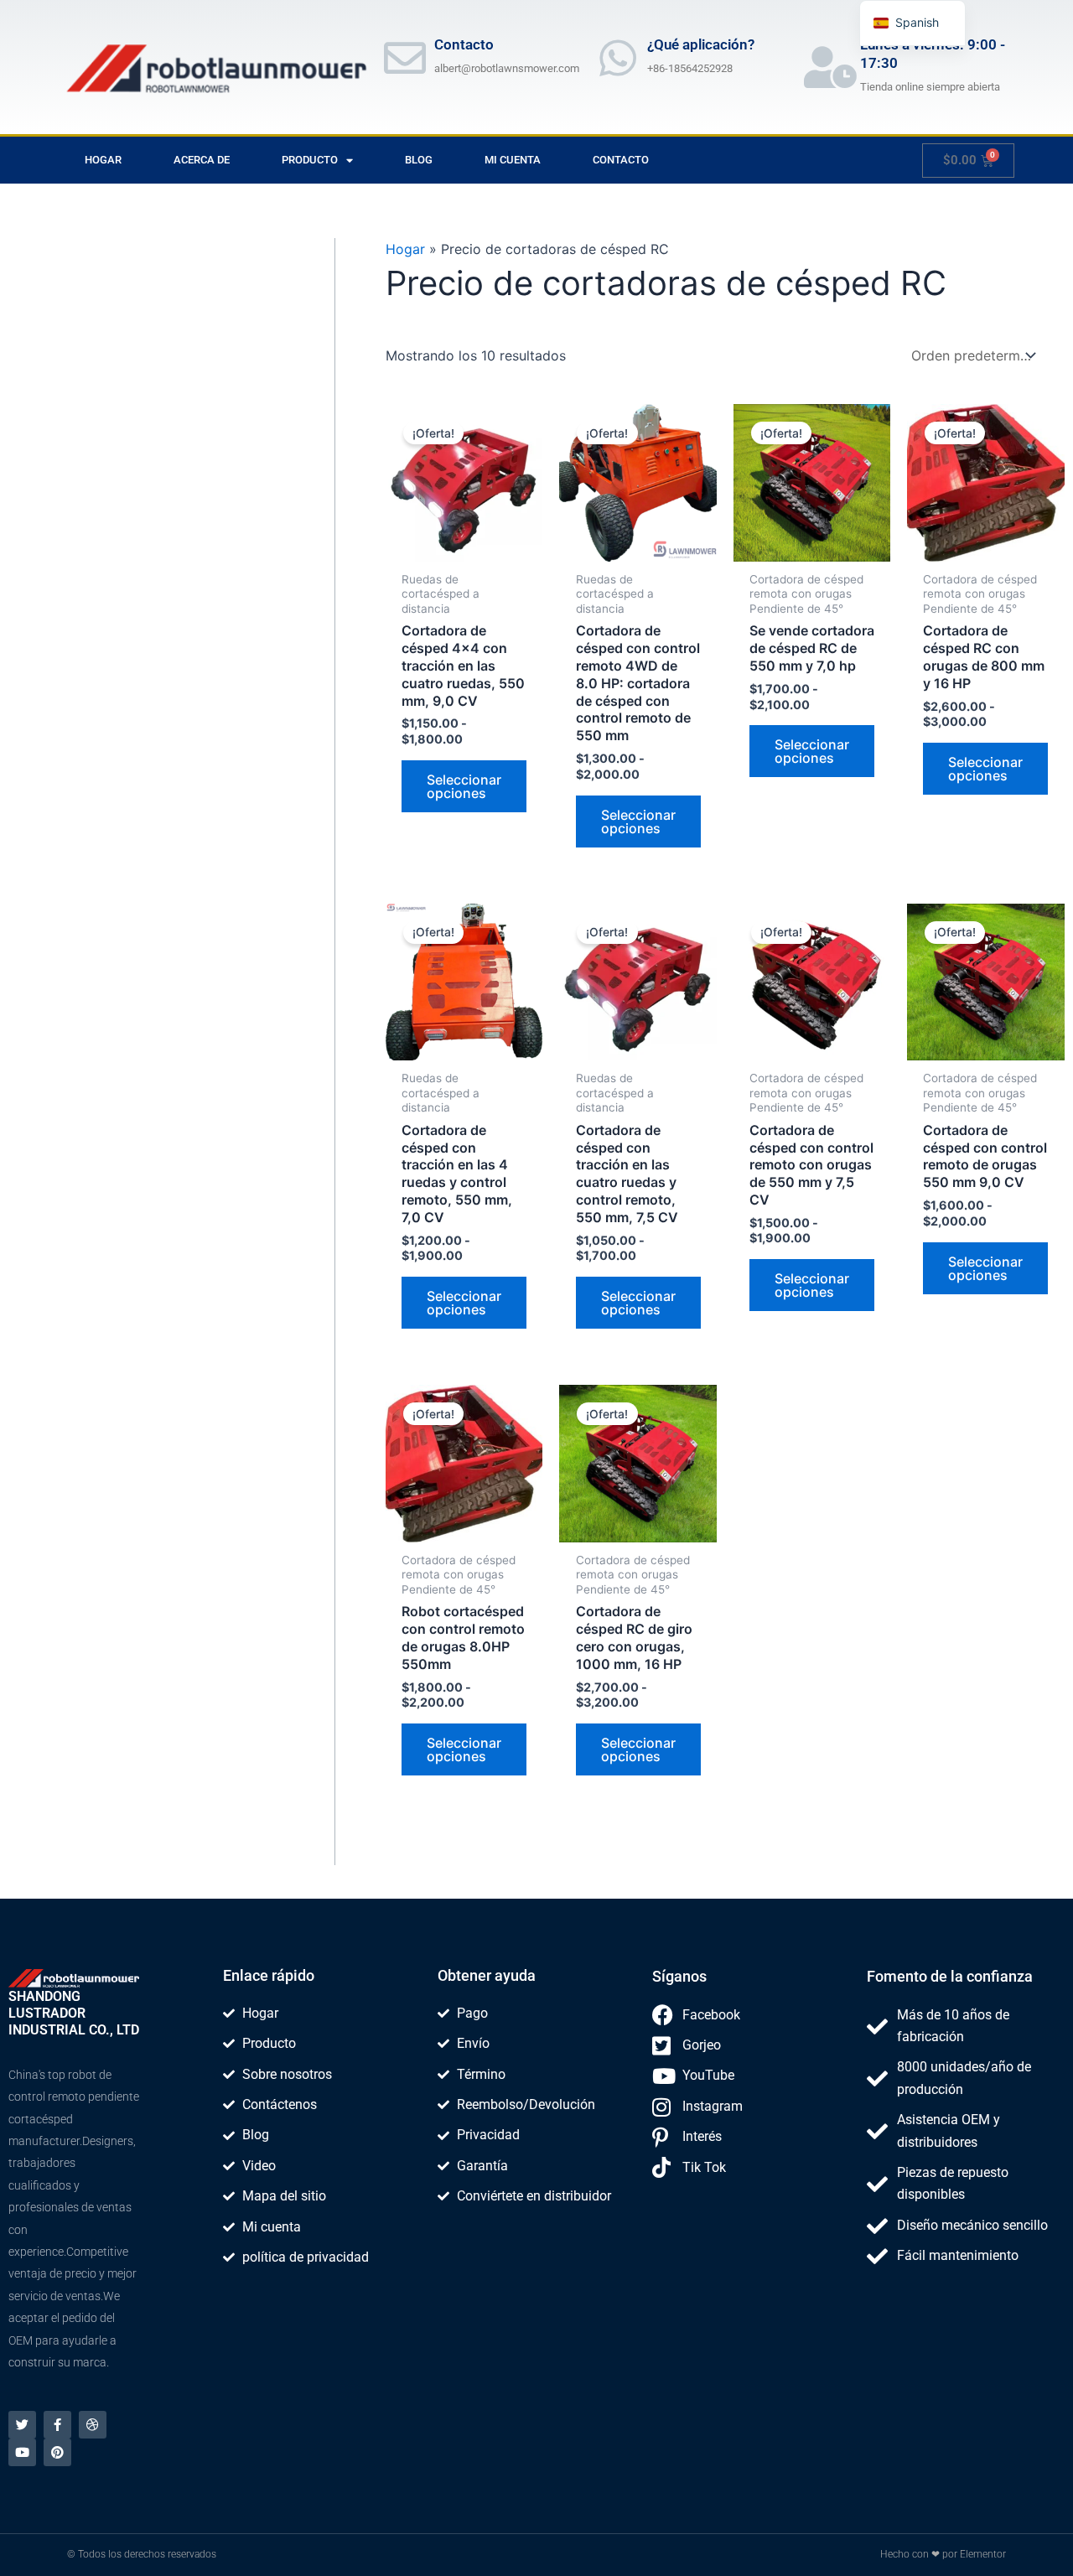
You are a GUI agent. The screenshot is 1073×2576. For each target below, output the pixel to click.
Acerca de (202, 160)
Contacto (621, 160)
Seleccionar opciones (464, 786)
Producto (310, 160)
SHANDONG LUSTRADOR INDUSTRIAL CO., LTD (74, 2013)
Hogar (103, 160)
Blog (419, 160)
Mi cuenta (513, 160)
